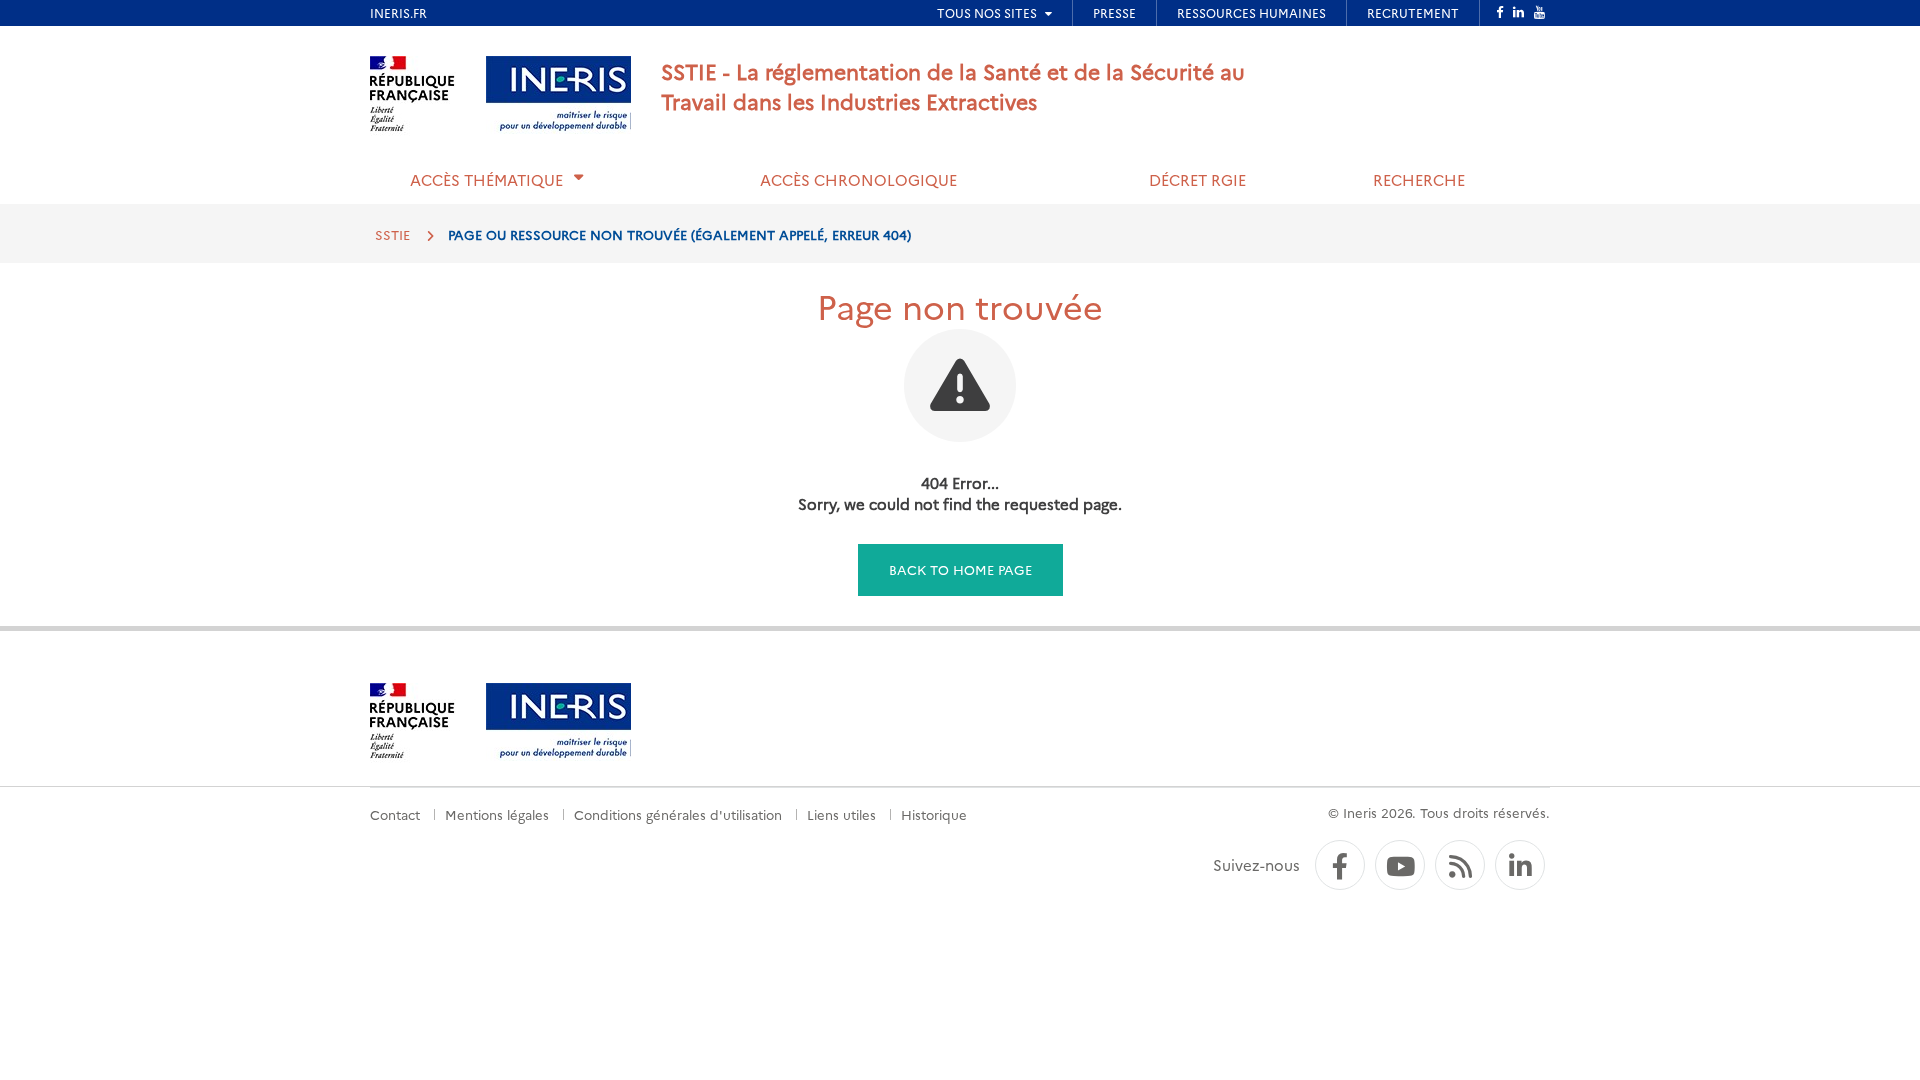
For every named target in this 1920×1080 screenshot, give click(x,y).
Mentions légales (497, 814)
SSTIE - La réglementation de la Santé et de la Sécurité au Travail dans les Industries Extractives (953, 85)
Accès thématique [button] (486, 179)
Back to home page (960, 569)
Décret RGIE (1197, 179)
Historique (934, 814)
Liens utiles (841, 814)
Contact (395, 814)
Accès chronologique (858, 179)
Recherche (1419, 179)
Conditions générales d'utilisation (678, 814)
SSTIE (392, 234)
